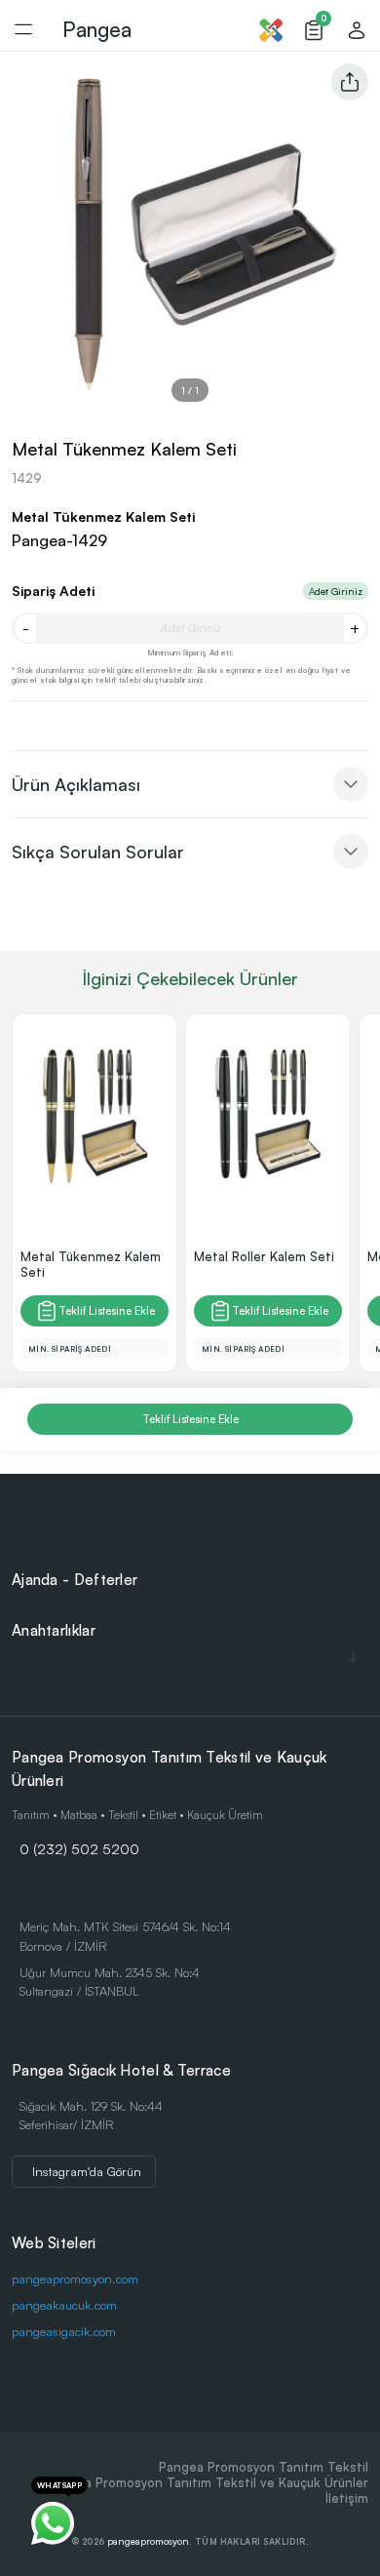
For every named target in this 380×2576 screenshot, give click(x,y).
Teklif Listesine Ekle (107, 1311)
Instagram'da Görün (87, 2171)
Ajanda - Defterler (75, 1580)
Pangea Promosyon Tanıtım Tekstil (264, 2467)
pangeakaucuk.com (64, 2305)
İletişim (347, 2498)
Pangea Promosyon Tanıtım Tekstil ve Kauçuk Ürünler (208, 2482)
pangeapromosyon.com (75, 2279)
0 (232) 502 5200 (79, 1848)
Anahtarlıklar (54, 1630)
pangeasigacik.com (64, 2331)
